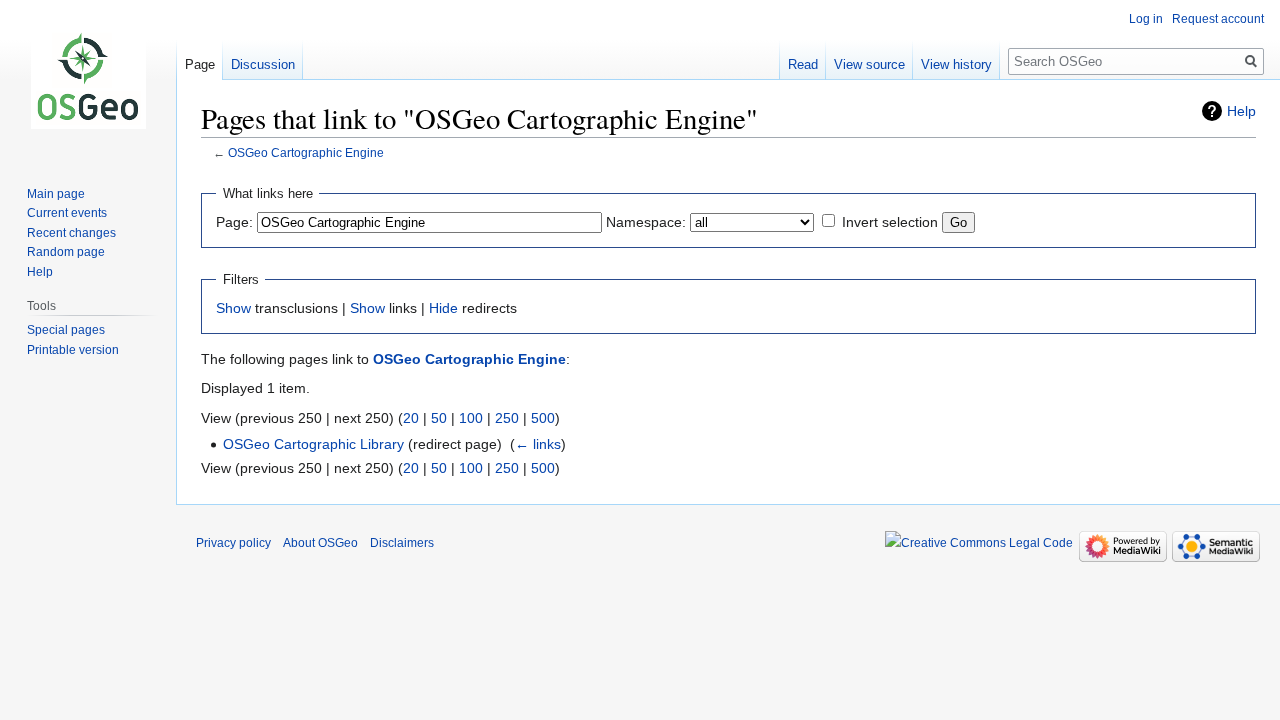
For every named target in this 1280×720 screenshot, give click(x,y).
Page (200, 64)
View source (869, 64)
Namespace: (646, 222)
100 (471, 418)
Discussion (263, 64)
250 (507, 418)
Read (803, 64)
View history (956, 64)
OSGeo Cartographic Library (313, 444)
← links (538, 444)
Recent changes (71, 233)
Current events (67, 213)
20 (411, 418)
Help (1241, 111)
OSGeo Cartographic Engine (306, 152)
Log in (1146, 19)
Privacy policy (233, 543)
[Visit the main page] (88, 80)
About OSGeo (320, 543)
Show (233, 308)
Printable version (73, 350)
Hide (443, 308)
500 (543, 418)
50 (439, 418)
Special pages (66, 330)
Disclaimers (402, 543)
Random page (66, 252)
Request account (1218, 19)
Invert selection (890, 222)
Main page (56, 194)
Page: (234, 222)
